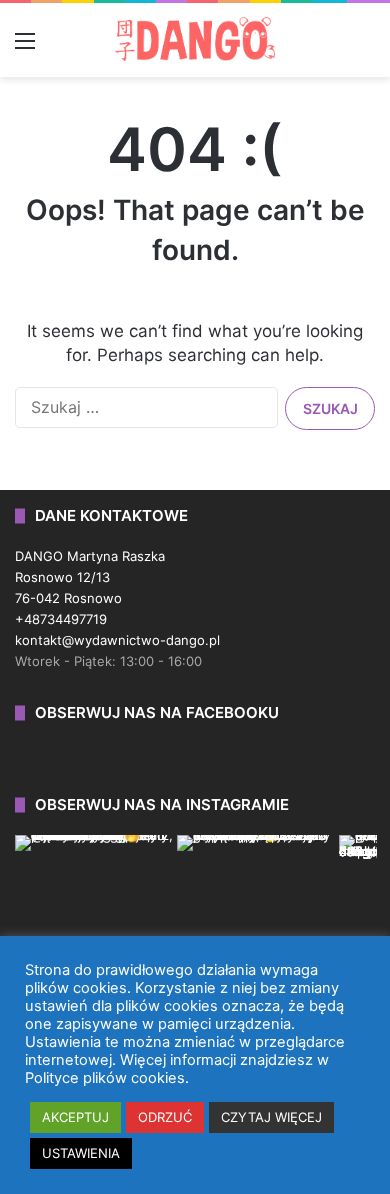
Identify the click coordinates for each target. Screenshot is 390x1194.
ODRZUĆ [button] (165, 1117)
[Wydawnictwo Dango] (195, 39)
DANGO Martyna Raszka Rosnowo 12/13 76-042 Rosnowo (90, 577)
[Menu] (25, 47)
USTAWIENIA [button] (81, 1153)
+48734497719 (61, 619)
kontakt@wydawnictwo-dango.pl (117, 640)
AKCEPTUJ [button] (75, 1117)
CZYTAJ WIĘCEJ (271, 1117)
